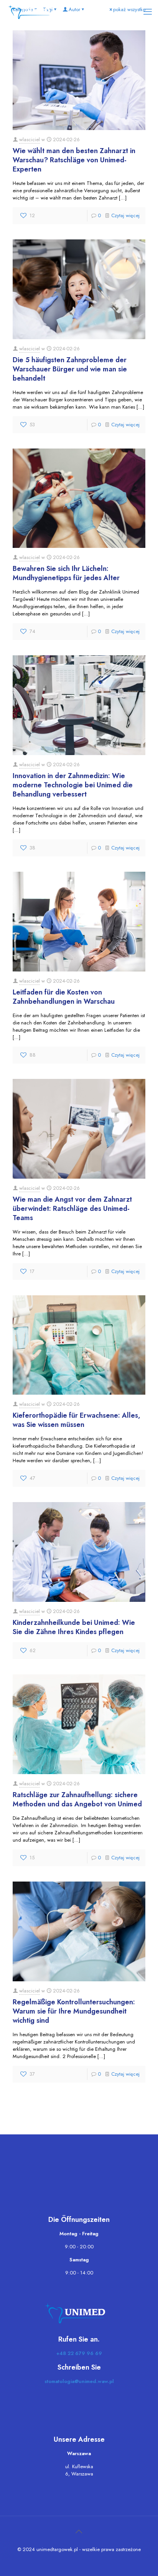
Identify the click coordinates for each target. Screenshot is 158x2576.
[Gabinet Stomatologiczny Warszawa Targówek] (32, 12)
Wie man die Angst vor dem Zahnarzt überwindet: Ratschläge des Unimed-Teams (72, 1209)
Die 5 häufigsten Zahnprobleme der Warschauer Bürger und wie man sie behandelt (70, 369)
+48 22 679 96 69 (79, 2353)
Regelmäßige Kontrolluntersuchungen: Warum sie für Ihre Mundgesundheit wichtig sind (74, 2011)
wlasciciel (30, 139)
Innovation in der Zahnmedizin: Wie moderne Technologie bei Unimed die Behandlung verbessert (73, 785)
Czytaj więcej (125, 215)
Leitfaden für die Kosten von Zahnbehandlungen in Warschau (64, 997)
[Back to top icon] (79, 2532)
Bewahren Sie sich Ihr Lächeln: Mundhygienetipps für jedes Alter (66, 573)
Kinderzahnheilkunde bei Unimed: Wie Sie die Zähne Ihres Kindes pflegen (74, 1627)
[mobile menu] (148, 12)
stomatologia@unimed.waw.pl (79, 2381)
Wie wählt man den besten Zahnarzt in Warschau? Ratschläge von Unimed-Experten (74, 160)
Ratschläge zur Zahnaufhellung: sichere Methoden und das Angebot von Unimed (77, 1799)
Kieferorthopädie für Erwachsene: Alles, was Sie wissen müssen (77, 1420)
